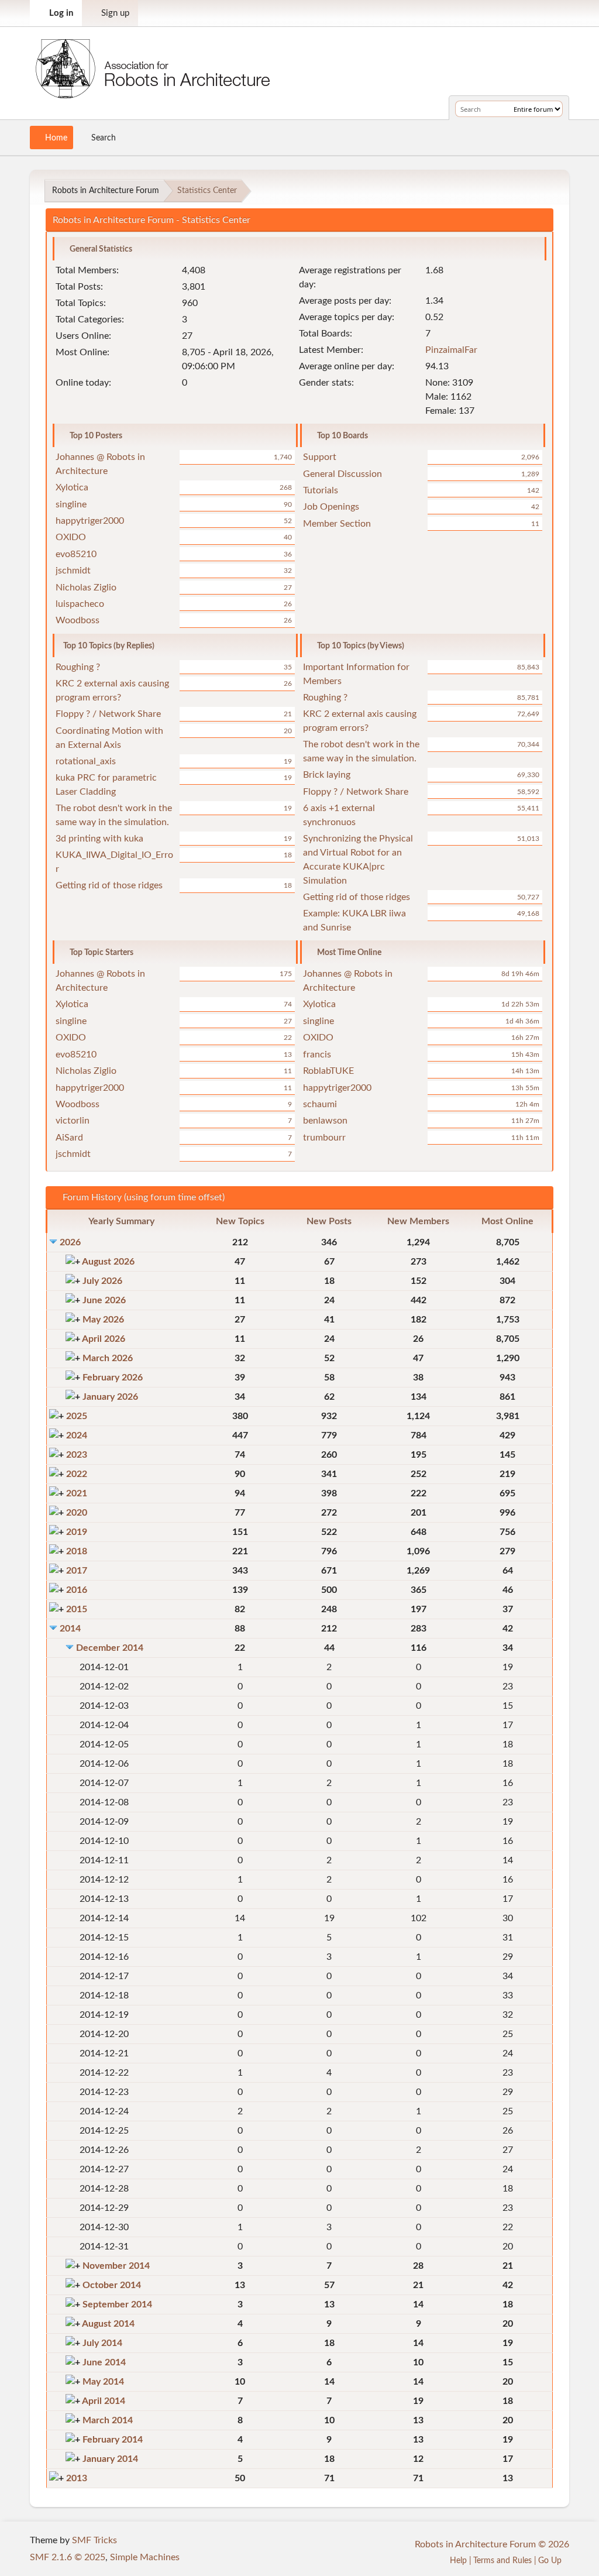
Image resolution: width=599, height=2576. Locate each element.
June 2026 (104, 1300)
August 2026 (108, 1262)
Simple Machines (145, 2557)
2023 (77, 1455)
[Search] (503, 109)
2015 (77, 1609)
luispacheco (80, 604)
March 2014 (108, 2420)
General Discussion (342, 474)
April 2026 (104, 1339)
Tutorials (321, 490)
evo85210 (76, 554)
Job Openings (331, 507)
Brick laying (327, 775)
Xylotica (72, 487)
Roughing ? (78, 667)
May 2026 (103, 1320)
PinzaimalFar (451, 350)
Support (320, 457)
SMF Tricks (94, 2540)
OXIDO (71, 537)
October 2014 (112, 2285)
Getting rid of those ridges (109, 885)
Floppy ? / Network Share (108, 714)
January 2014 (110, 2459)
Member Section (337, 524)
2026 (70, 1242)
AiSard (69, 1138)
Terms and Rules (502, 2560)
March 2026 (108, 1358)
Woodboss (78, 620)
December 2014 (110, 1648)
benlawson (325, 1121)
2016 (77, 1590)
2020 (77, 1513)
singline (71, 504)
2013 (77, 2478)
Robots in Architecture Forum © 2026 (492, 2544)
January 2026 (110, 1397)
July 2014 (102, 2343)
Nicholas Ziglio (86, 588)
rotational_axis (86, 761)
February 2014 (113, 2440)
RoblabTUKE (328, 1071)
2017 (77, 1571)
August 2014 (108, 2324)
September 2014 (117, 2304)
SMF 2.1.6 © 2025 (68, 2557)
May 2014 (103, 2382)
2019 (77, 1532)
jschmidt (73, 571)
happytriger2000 (90, 521)
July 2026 (102, 1281)
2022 (77, 1474)
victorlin (73, 1121)
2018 (77, 1551)
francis (317, 1055)
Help (458, 2560)
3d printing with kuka (99, 839)
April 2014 (104, 2401)
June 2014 (104, 2362)
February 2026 (113, 1378)
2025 (77, 1416)
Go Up (551, 2560)
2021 (77, 1493)
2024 (77, 1435)
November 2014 (116, 2266)
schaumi (320, 1104)
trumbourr (324, 1138)
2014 (70, 1629)
